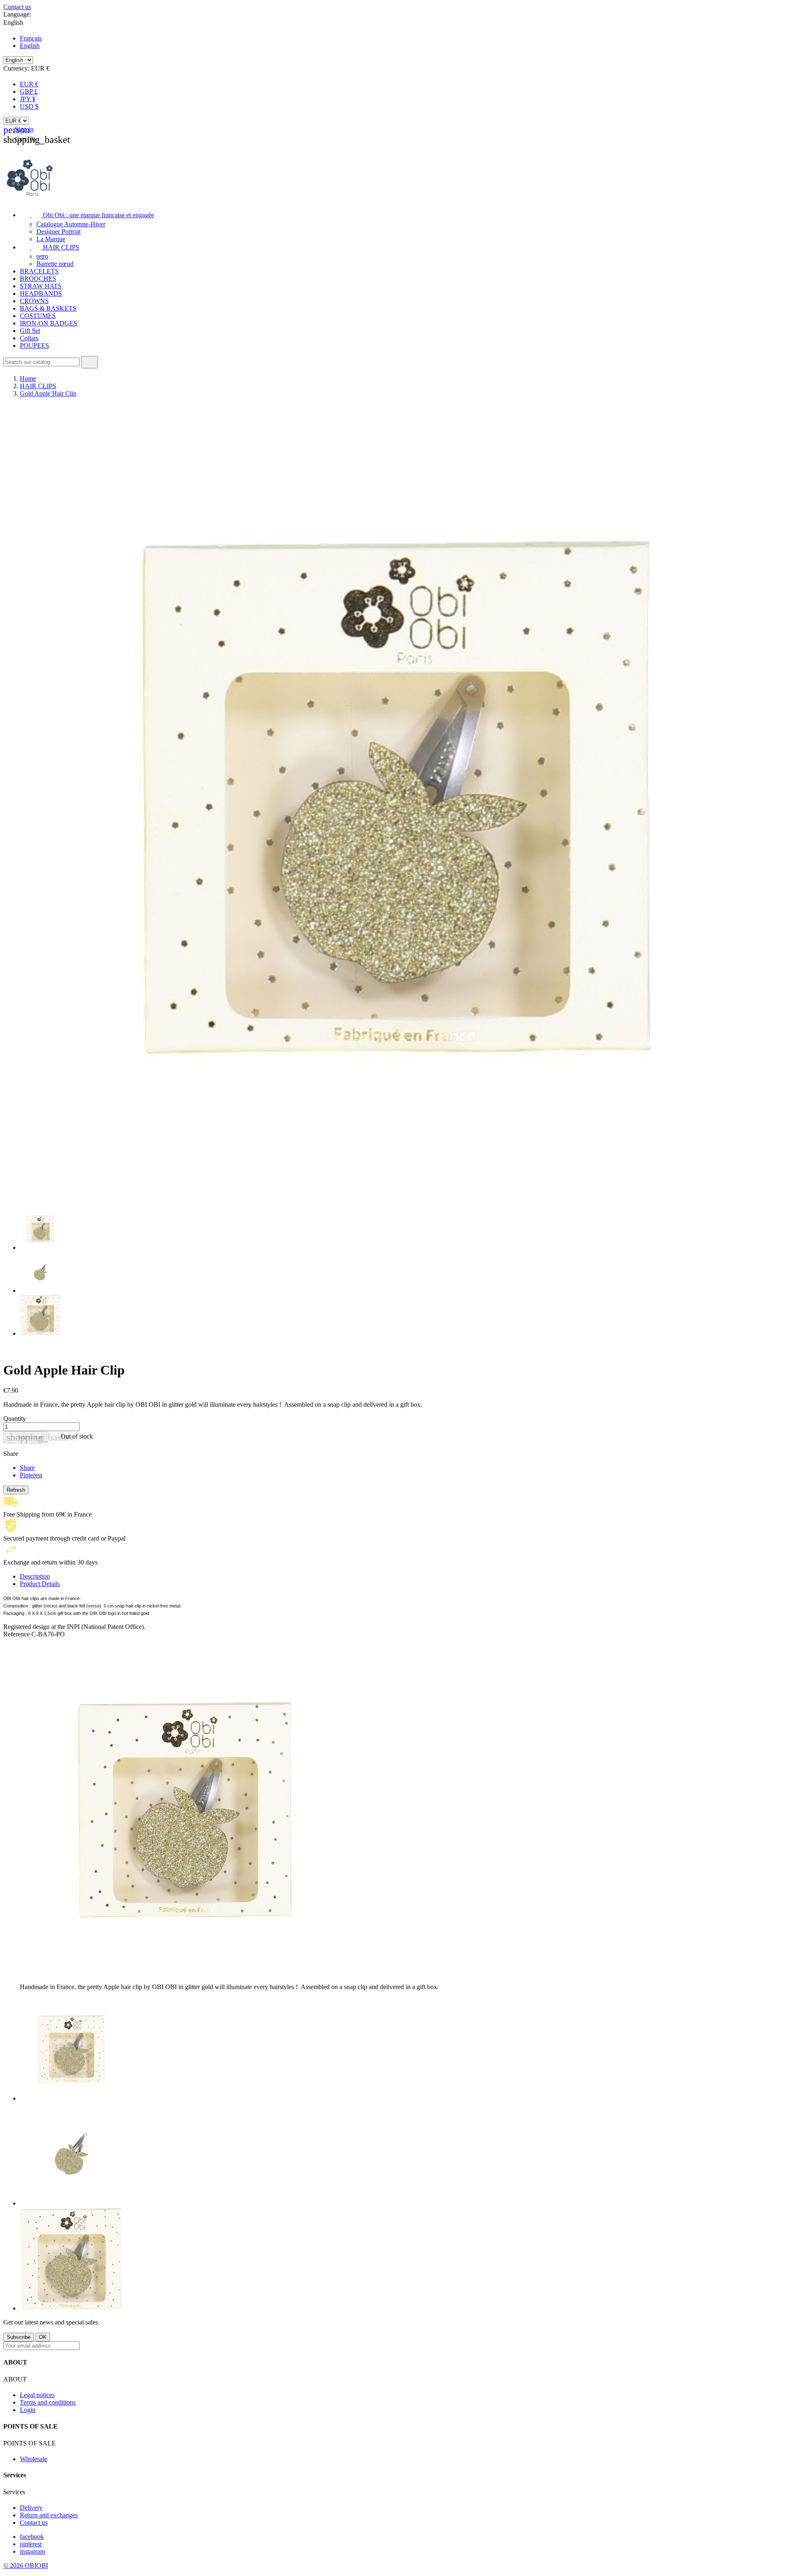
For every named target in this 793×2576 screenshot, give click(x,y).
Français (31, 38)
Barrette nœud (55, 264)
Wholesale (33, 2459)
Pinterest (31, 1475)
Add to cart (27, 1437)
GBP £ (29, 91)
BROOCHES (38, 279)
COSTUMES (38, 316)
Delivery (31, 2508)
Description (35, 1576)
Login (28, 2410)
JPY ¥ (28, 99)
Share (27, 1468)
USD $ (29, 106)
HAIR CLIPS (50, 247)
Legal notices (37, 2395)
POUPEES (34, 345)
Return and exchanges (49, 2515)
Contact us (17, 7)
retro (42, 256)
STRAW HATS (41, 286)
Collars (29, 338)
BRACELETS (39, 271)
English (30, 46)
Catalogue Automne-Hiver (71, 224)
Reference (17, 1634)
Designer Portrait (58, 231)
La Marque (51, 239)
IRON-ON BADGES (49, 323)
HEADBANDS (41, 293)
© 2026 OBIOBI (26, 2565)
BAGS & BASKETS (48, 308)
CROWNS (34, 301)
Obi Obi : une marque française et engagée (87, 215)
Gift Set (30, 331)
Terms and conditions (48, 2402)
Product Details (40, 1584)
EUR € (29, 84)
